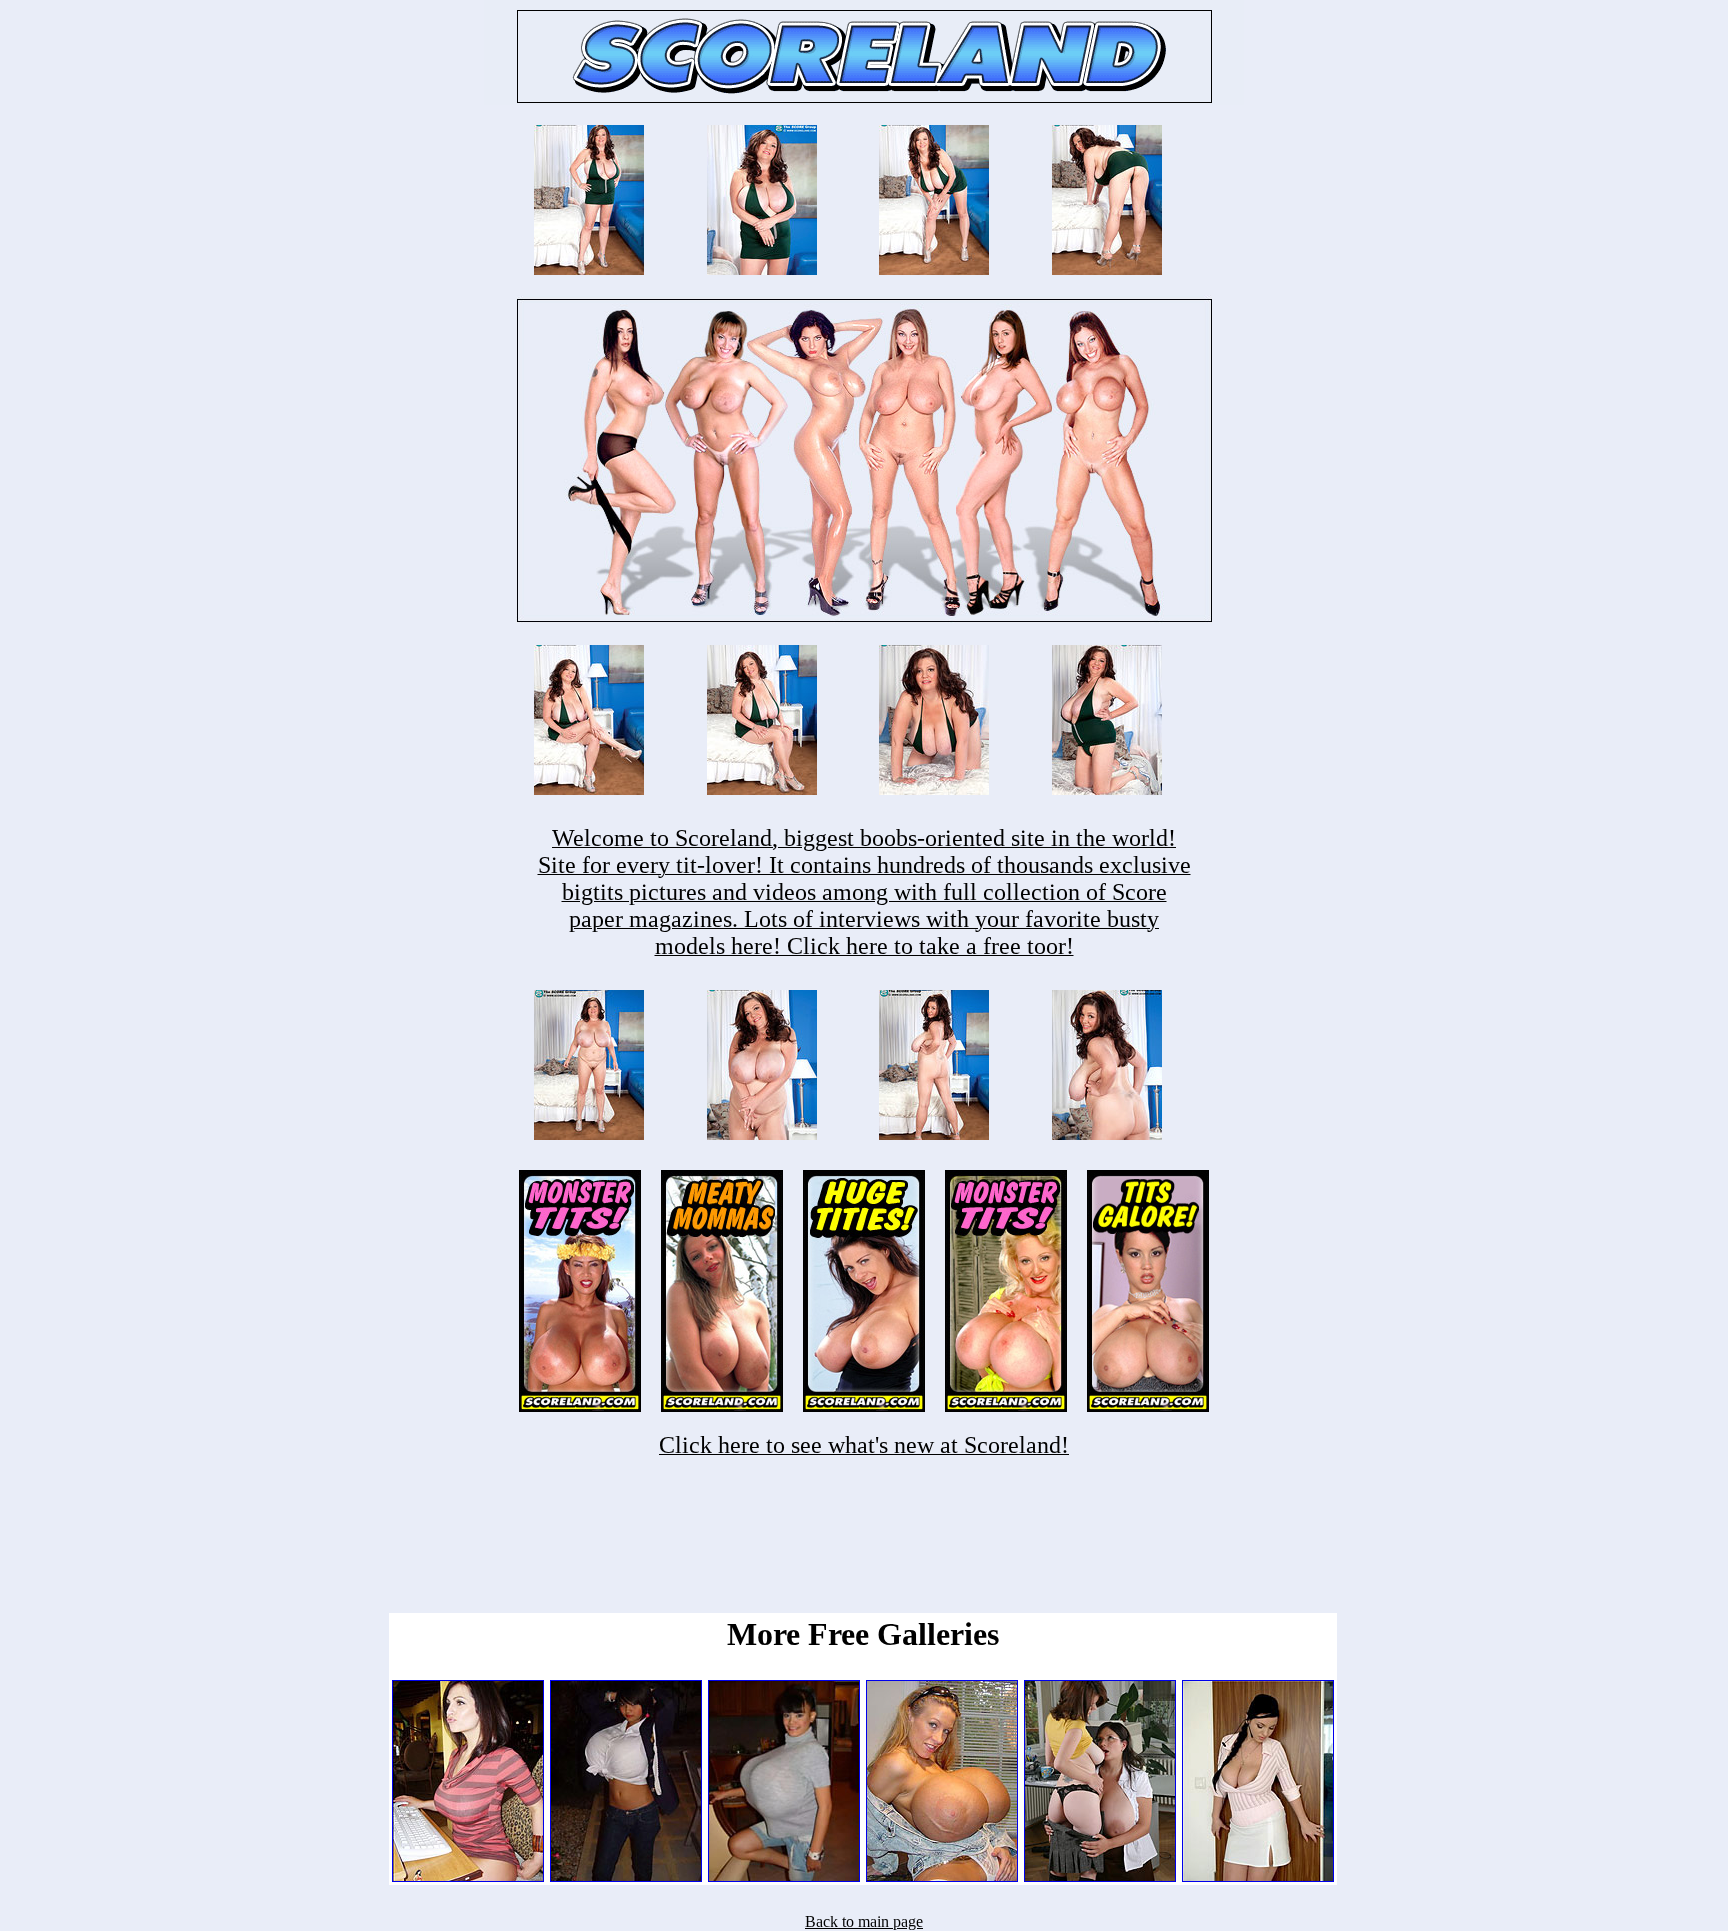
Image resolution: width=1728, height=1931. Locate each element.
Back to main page (864, 1921)
